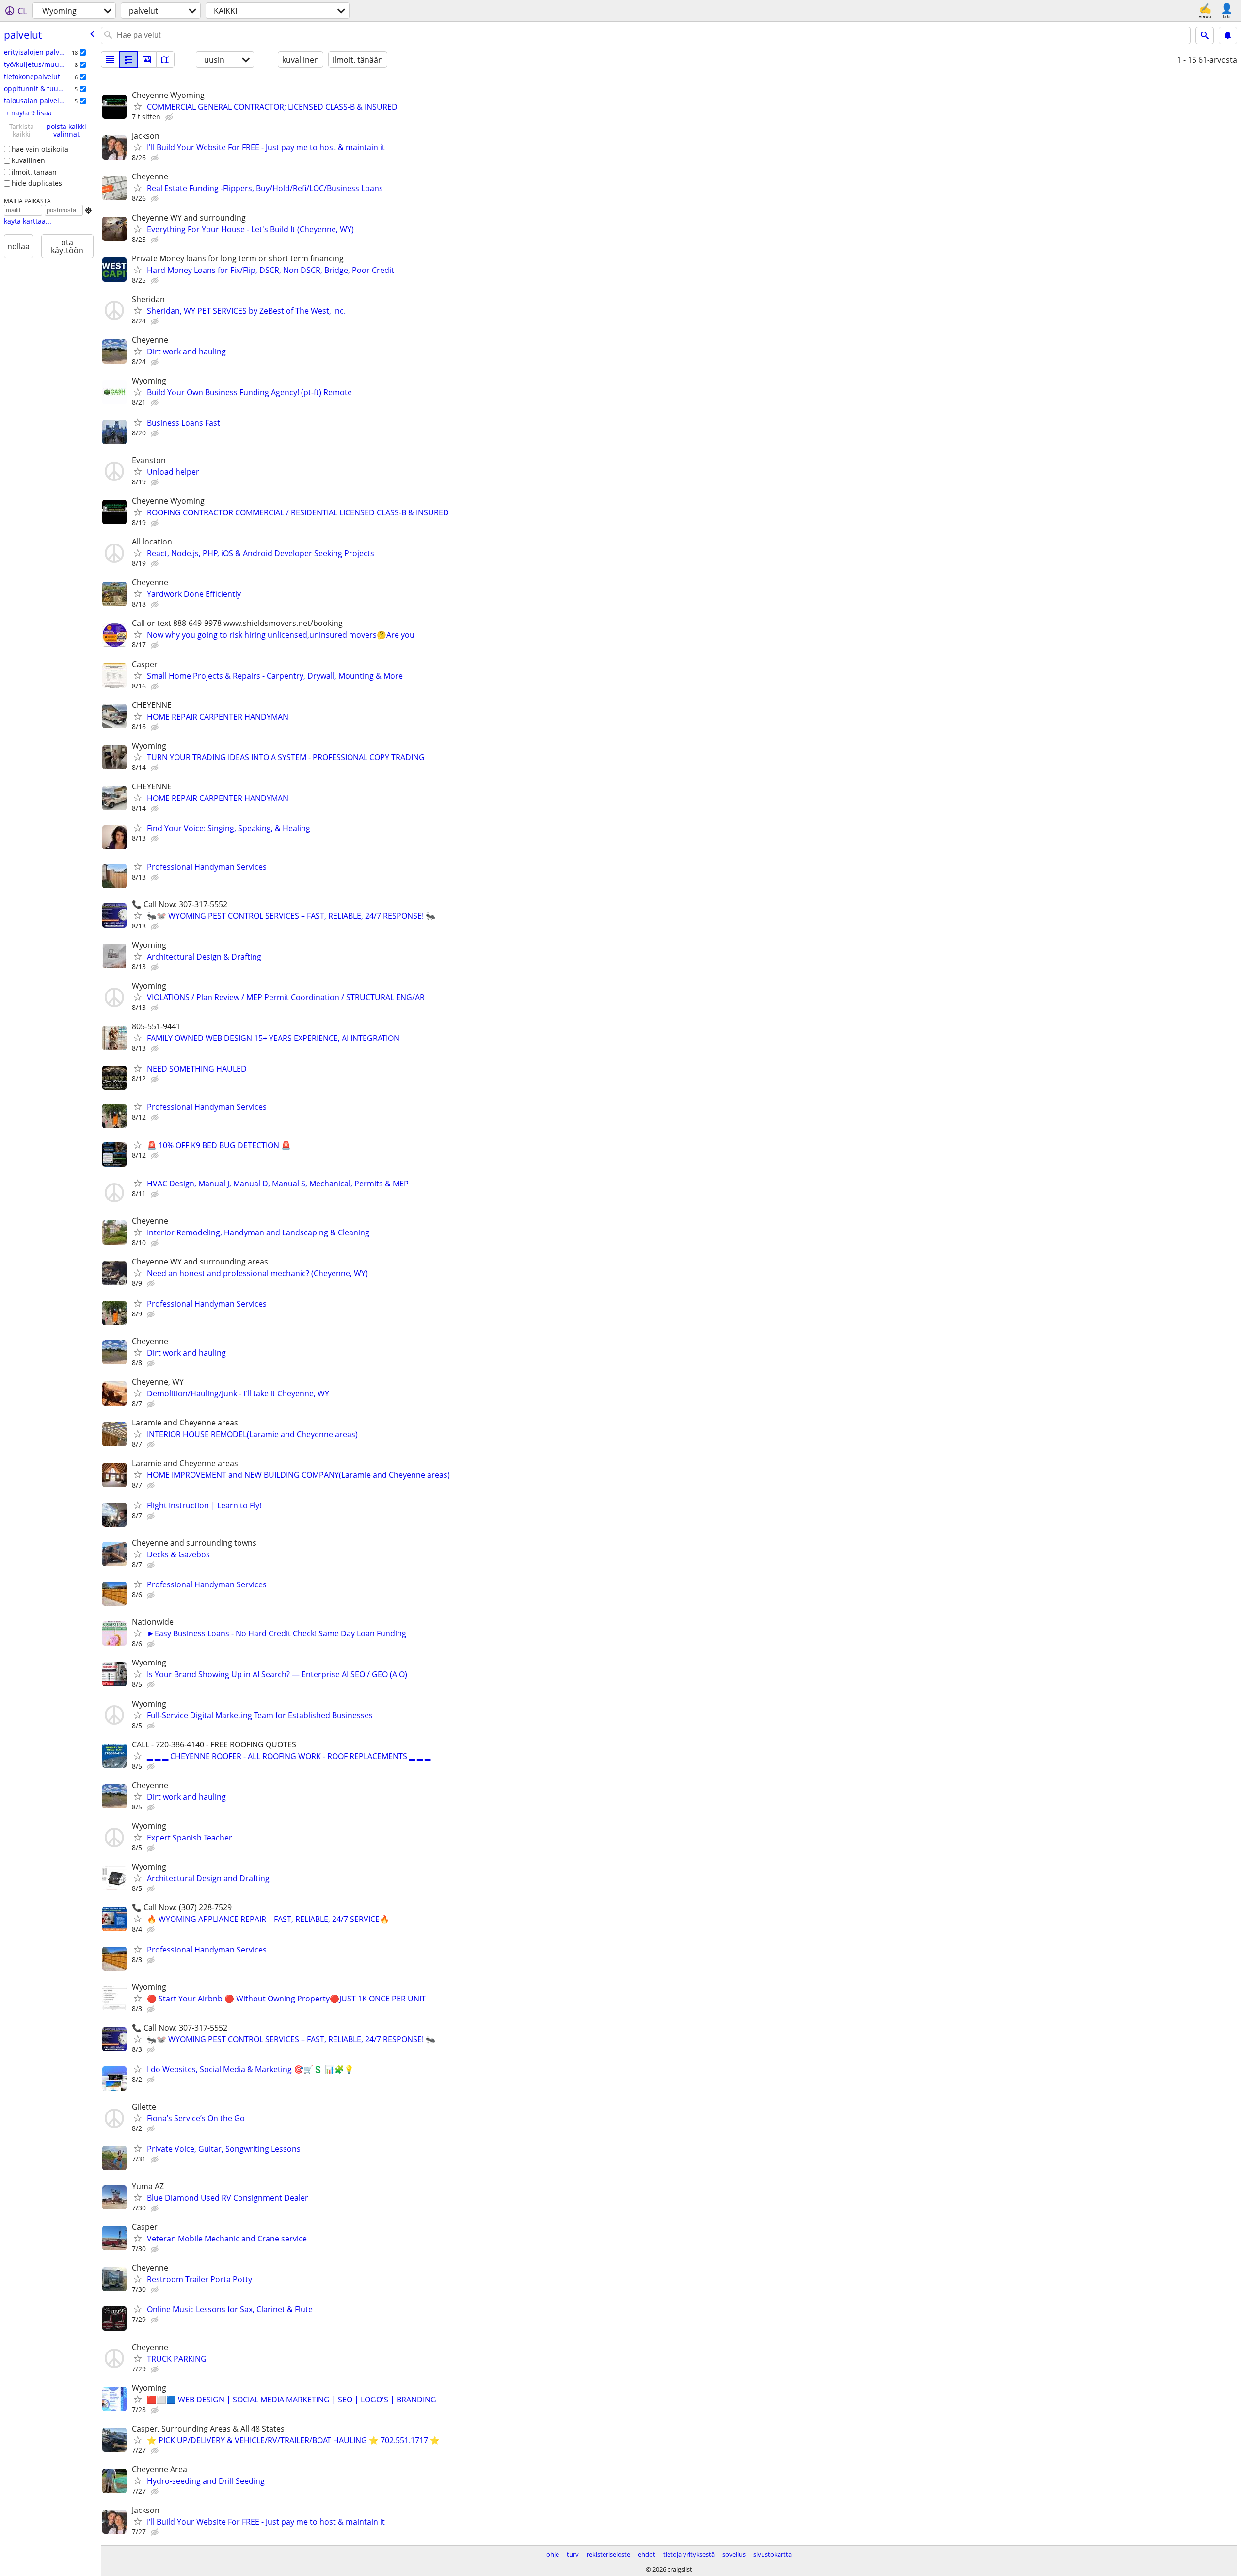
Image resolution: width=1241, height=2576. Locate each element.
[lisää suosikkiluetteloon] (138, 106)
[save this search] (1228, 35)
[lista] (110, 60)
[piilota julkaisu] (170, 117)
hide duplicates (37, 183)
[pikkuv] (128, 60)
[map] (165, 60)
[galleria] (147, 60)
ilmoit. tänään (34, 172)
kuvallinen (28, 160)
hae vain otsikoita (40, 149)
